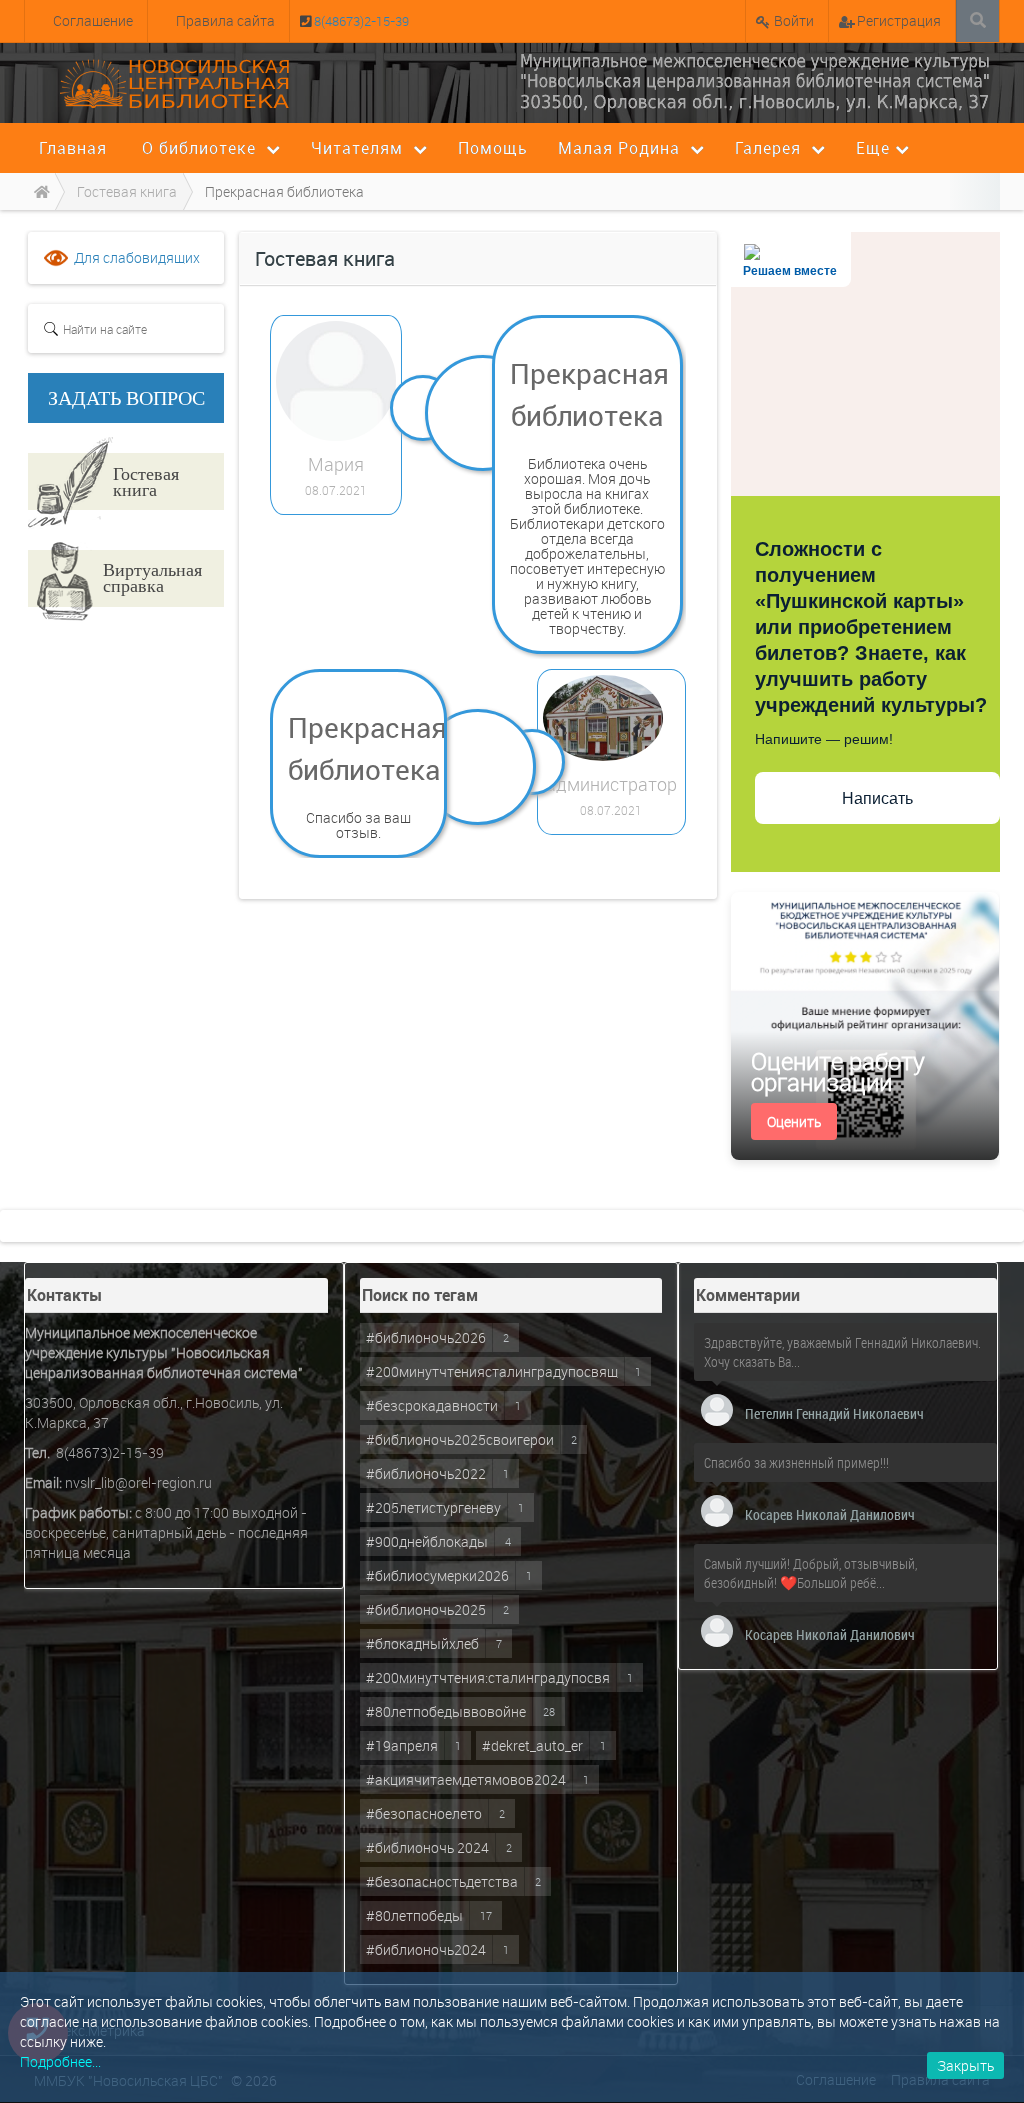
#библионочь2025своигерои (460, 1439)
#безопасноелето (424, 1813)
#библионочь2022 (426, 1473)
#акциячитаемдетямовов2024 (466, 1779)
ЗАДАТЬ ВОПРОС (126, 398)
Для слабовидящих (137, 257)
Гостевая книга (146, 481)
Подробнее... (60, 2061)
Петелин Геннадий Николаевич (834, 1413)
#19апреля (402, 1745)
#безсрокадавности (432, 1405)
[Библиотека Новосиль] (755, 81)
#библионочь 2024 (427, 1847)
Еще (873, 148)
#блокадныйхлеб (422, 1643)
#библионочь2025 (426, 1609)
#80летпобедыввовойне (446, 1711)
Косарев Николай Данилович (830, 1514)
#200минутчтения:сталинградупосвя (488, 1677)
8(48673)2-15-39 (360, 21)
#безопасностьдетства (442, 1881)
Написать (877, 798)
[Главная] (39, 191)
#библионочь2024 (426, 1949)
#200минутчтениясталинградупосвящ (492, 1371)
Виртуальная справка (152, 577)
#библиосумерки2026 (437, 1575)
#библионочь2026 (426, 1337)
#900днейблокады (427, 1541)
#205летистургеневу (433, 1507)
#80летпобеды (414, 1915)
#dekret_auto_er (532, 1745)
